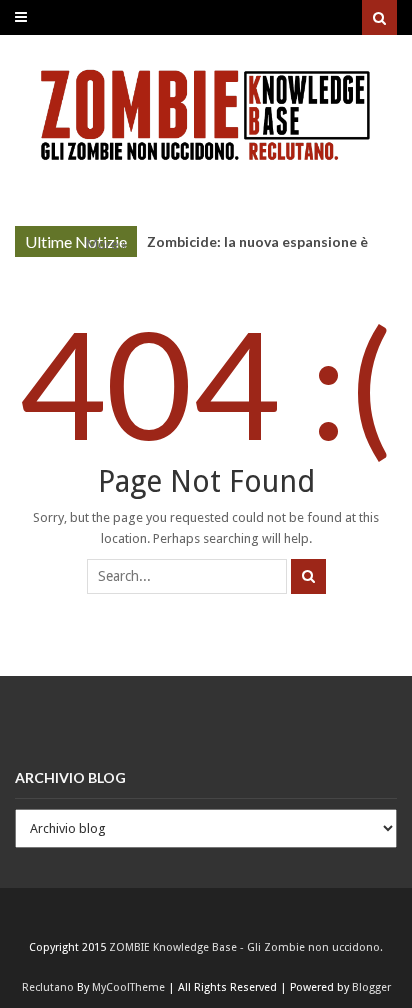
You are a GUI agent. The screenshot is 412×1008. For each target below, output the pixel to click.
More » (106, 244)
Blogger (371, 987)
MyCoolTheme (128, 987)
